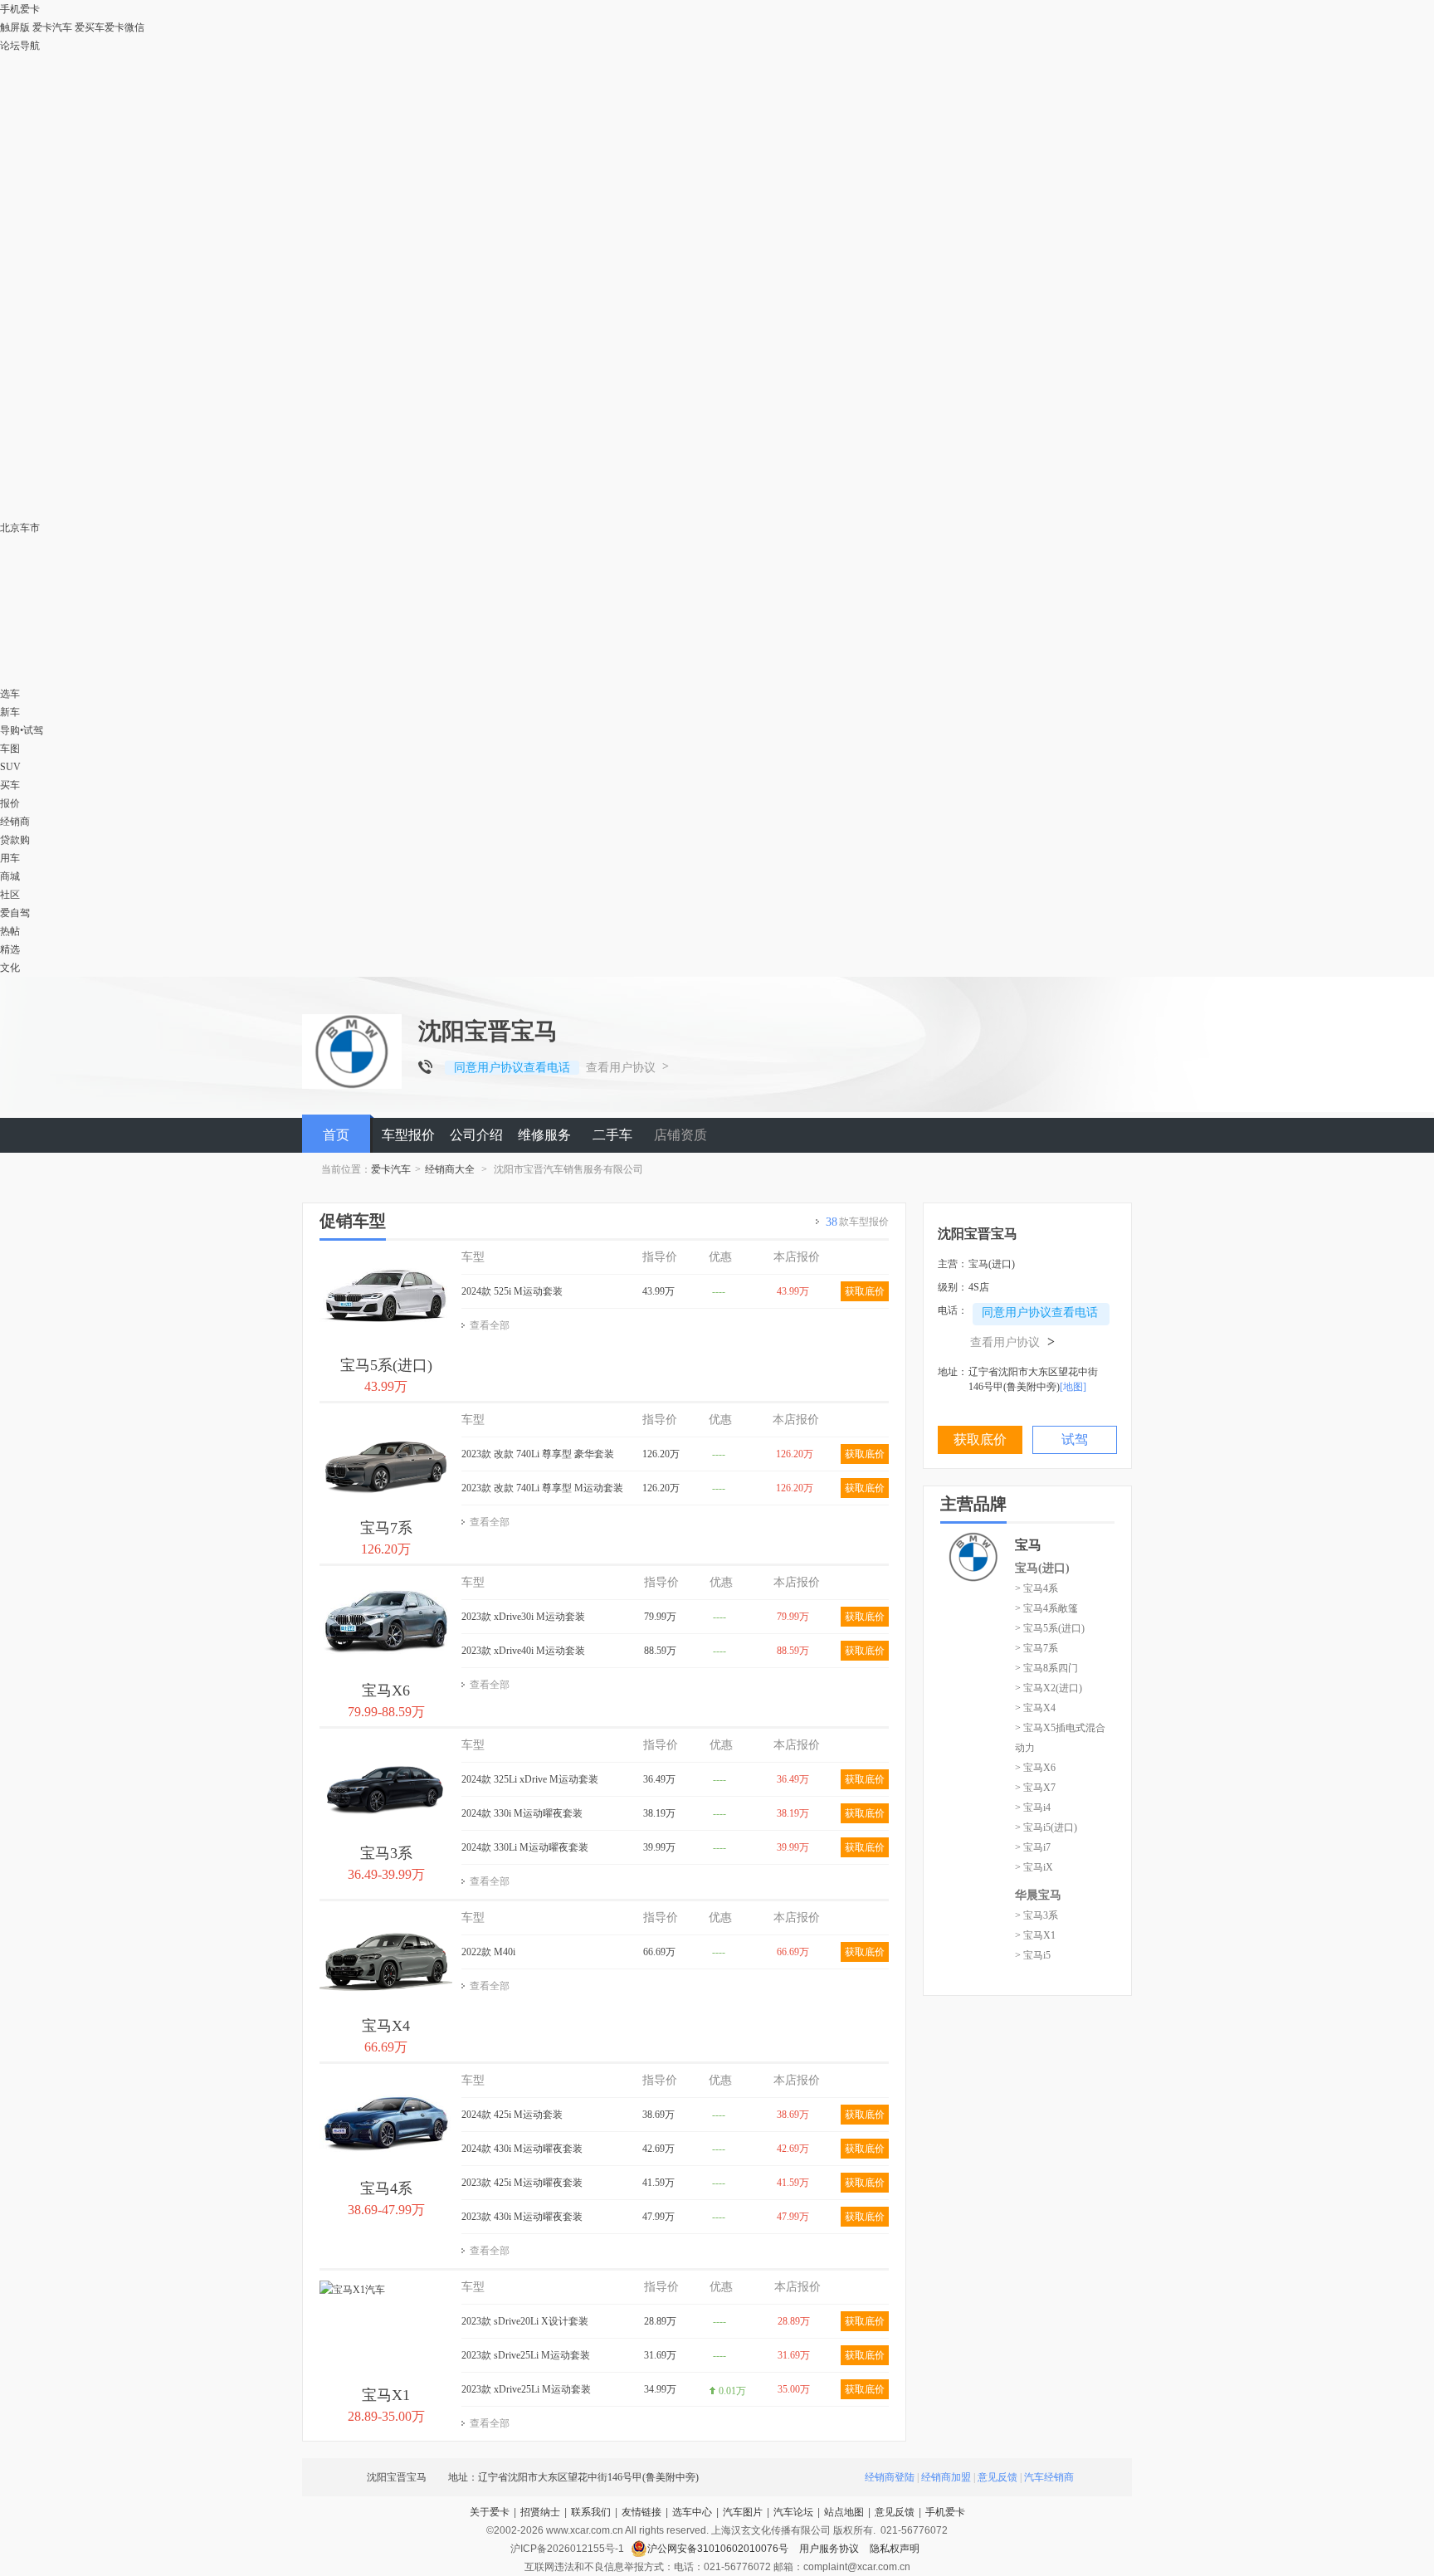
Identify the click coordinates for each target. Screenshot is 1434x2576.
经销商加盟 (946, 2477)
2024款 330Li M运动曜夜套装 (525, 1847)
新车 (10, 712)
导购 (10, 730)
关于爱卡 (490, 2512)
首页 (336, 1135)
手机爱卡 (945, 2512)
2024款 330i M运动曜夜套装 (522, 1813)
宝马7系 (386, 1528)
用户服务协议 (830, 2549)
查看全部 (490, 1325)
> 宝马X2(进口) (1049, 1688)
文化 (10, 968)
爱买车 (90, 27)
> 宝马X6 (1035, 1768)
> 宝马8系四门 (1046, 1668)
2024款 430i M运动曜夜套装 (522, 2149)
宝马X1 (386, 2395)
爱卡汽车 (52, 27)
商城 (10, 876)
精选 (10, 949)
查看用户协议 (621, 1068)
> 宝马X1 (1035, 1935)
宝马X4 (386, 2026)
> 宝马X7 (1035, 1788)
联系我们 (591, 2512)
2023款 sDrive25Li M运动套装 (526, 2355)
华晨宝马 (1038, 1895)
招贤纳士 (540, 2512)
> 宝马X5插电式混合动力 (1060, 1738)
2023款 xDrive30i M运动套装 (523, 1617)
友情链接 (641, 2512)
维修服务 (544, 1135)
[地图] (1073, 1387)
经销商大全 (450, 1169)
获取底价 (865, 1291)
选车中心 (692, 2512)
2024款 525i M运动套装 (512, 1291)
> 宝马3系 (1036, 1915)
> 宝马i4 (1033, 1808)
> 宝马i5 (1033, 1955)
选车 (10, 694)
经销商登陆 (890, 2477)
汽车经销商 (1049, 2477)
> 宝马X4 (1035, 1708)
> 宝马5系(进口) (1050, 1628)
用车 (10, 858)
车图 (10, 749)
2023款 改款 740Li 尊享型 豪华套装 (538, 1454)
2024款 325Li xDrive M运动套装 (530, 1779)
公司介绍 (476, 1135)
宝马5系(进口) (386, 1365)
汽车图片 (743, 2512)
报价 (10, 803)
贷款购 (15, 840)
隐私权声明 (895, 2549)
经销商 (15, 822)
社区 (10, 895)
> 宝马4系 (1036, 1588)
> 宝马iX (1034, 1867)
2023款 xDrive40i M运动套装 (523, 1651)
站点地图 (844, 2512)
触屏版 (15, 27)
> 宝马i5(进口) (1046, 1827)
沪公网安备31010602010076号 (719, 2549)
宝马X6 (386, 1690)
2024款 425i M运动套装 (512, 2115)
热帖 (10, 931)
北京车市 (20, 528)
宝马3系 (386, 1853)
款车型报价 (857, 1222)
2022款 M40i (488, 1952)
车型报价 (408, 1135)
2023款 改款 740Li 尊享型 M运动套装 (542, 1488)
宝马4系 (386, 2188)
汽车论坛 (793, 2512)
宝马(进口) (1042, 1568)
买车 (10, 785)
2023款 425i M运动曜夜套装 (522, 2183)
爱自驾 (15, 913)
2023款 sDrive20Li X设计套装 (525, 2321)
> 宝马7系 (1036, 1648)
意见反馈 (997, 2477)
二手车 (612, 1135)
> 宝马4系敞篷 (1046, 1608)
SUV (10, 767)
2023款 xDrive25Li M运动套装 (526, 2389)
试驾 (33, 730)
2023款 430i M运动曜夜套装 (522, 2217)
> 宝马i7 (1033, 1847)
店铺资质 (680, 1135)
